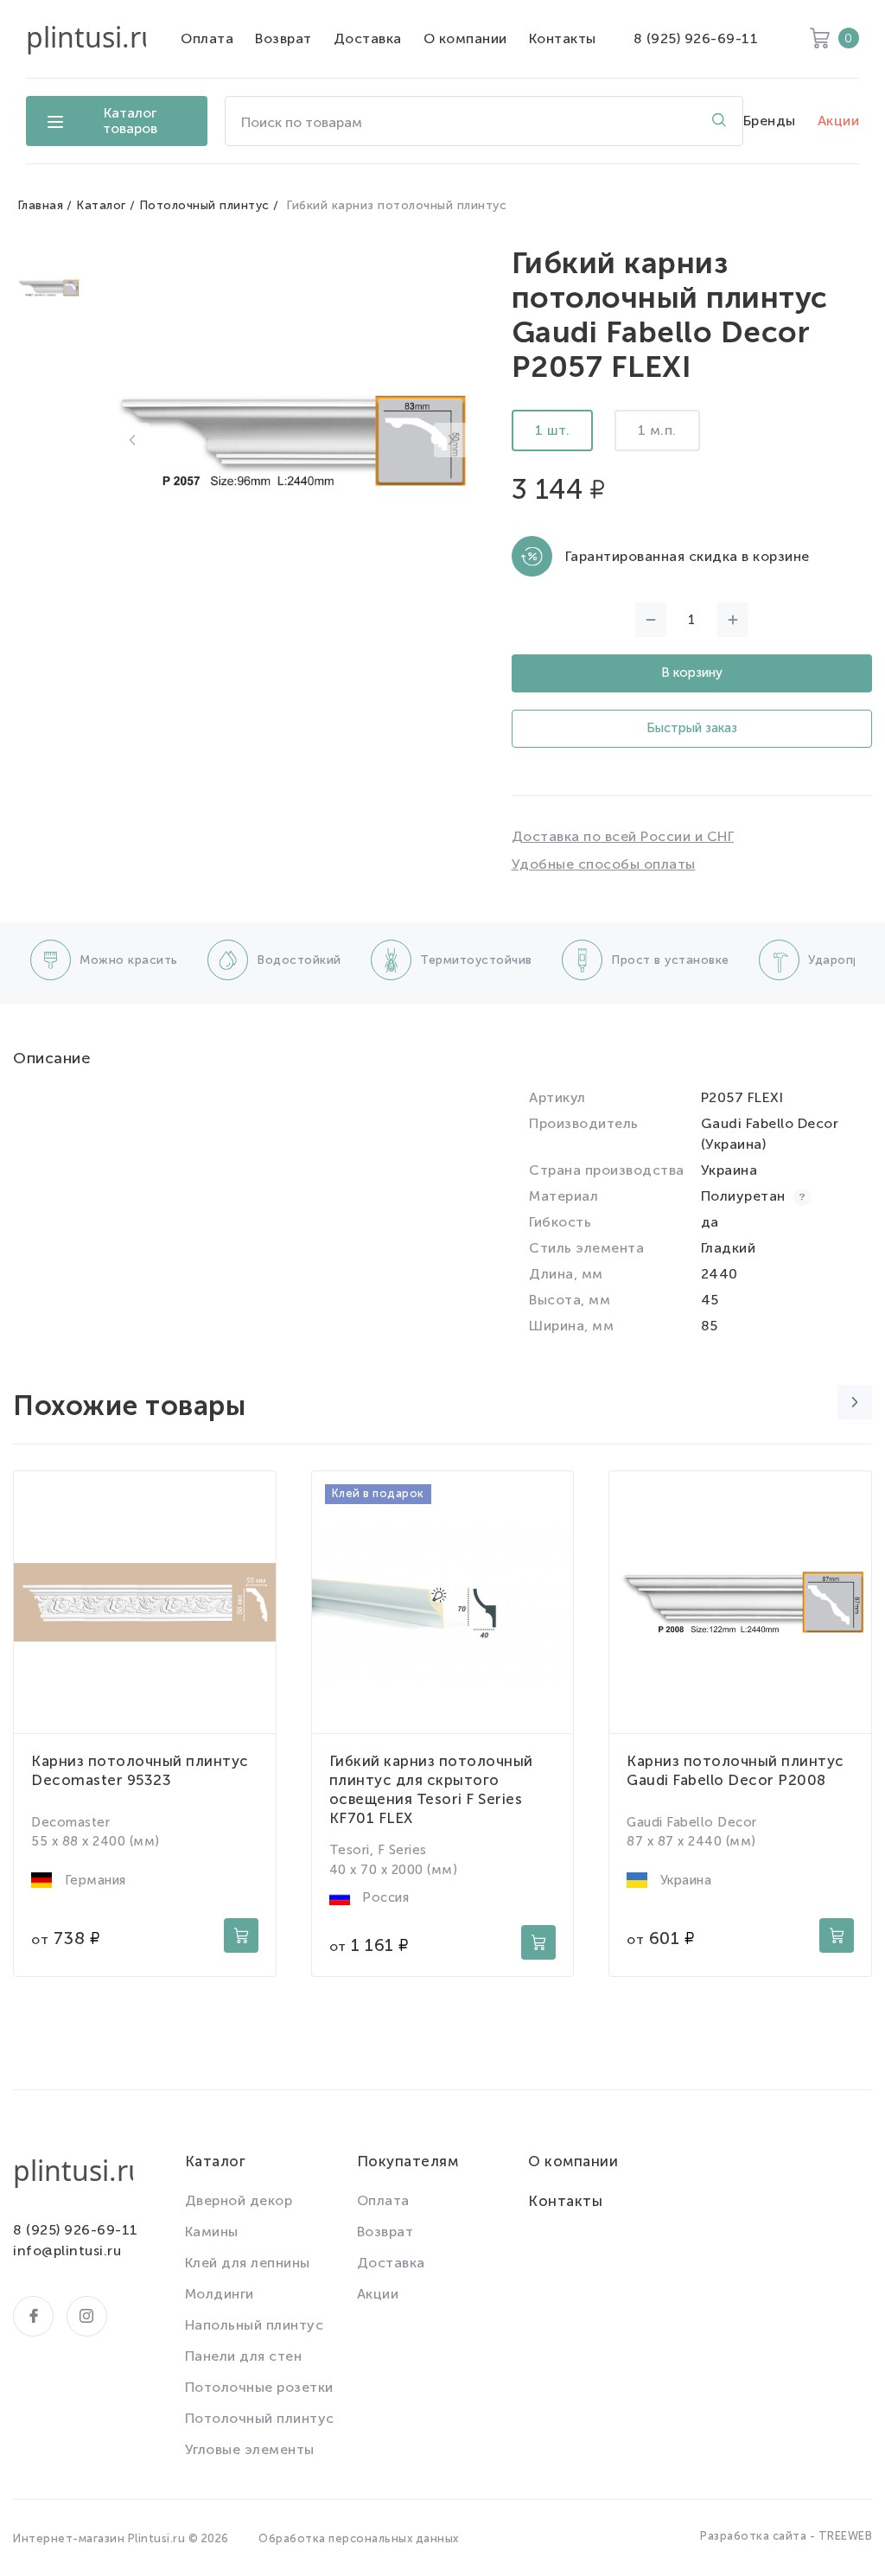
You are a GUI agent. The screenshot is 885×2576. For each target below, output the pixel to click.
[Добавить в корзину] (241, 1935)
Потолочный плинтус (204, 205)
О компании (465, 38)
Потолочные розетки (259, 2387)
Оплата (207, 38)
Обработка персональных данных (359, 2538)
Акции (839, 121)
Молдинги (220, 2294)
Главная (41, 205)
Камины (212, 2232)
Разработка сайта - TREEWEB (786, 2536)
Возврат (283, 38)
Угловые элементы (250, 2449)
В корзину (692, 673)
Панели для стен (244, 2356)
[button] (132, 440)
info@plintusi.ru (67, 2251)
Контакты (563, 38)
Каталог (101, 205)
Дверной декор (239, 2200)
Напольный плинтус (255, 2325)
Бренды (770, 121)
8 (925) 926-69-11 (696, 38)
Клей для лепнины (248, 2263)
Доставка (368, 38)
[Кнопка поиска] (719, 121)
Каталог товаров (130, 121)
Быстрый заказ (692, 728)
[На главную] (86, 39)
